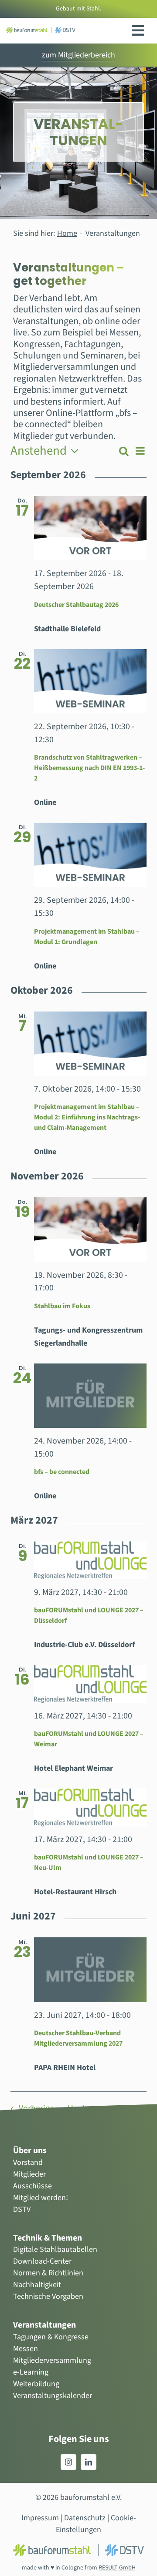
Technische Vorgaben (48, 2296)
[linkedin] (89, 2462)
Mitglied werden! (41, 2198)
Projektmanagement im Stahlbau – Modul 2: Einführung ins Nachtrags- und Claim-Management (87, 1117)
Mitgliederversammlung (52, 2360)
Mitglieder (29, 2174)
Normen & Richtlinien (48, 2273)
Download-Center (42, 2261)
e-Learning (31, 2372)
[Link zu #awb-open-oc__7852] (138, 30)
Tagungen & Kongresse (51, 2337)
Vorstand (28, 2162)
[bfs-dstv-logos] (41, 31)
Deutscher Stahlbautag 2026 (76, 605)
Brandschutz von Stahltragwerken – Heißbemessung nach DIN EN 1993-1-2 (89, 768)
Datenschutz (85, 2518)
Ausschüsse (32, 2186)
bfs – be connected (62, 1472)
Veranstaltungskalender (53, 2396)
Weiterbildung (36, 2384)
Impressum (40, 2518)
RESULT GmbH (117, 2568)
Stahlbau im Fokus (62, 1306)
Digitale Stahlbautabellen (55, 2249)
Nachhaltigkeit (37, 2285)
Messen (26, 2349)
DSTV (22, 2209)
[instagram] (68, 2462)
